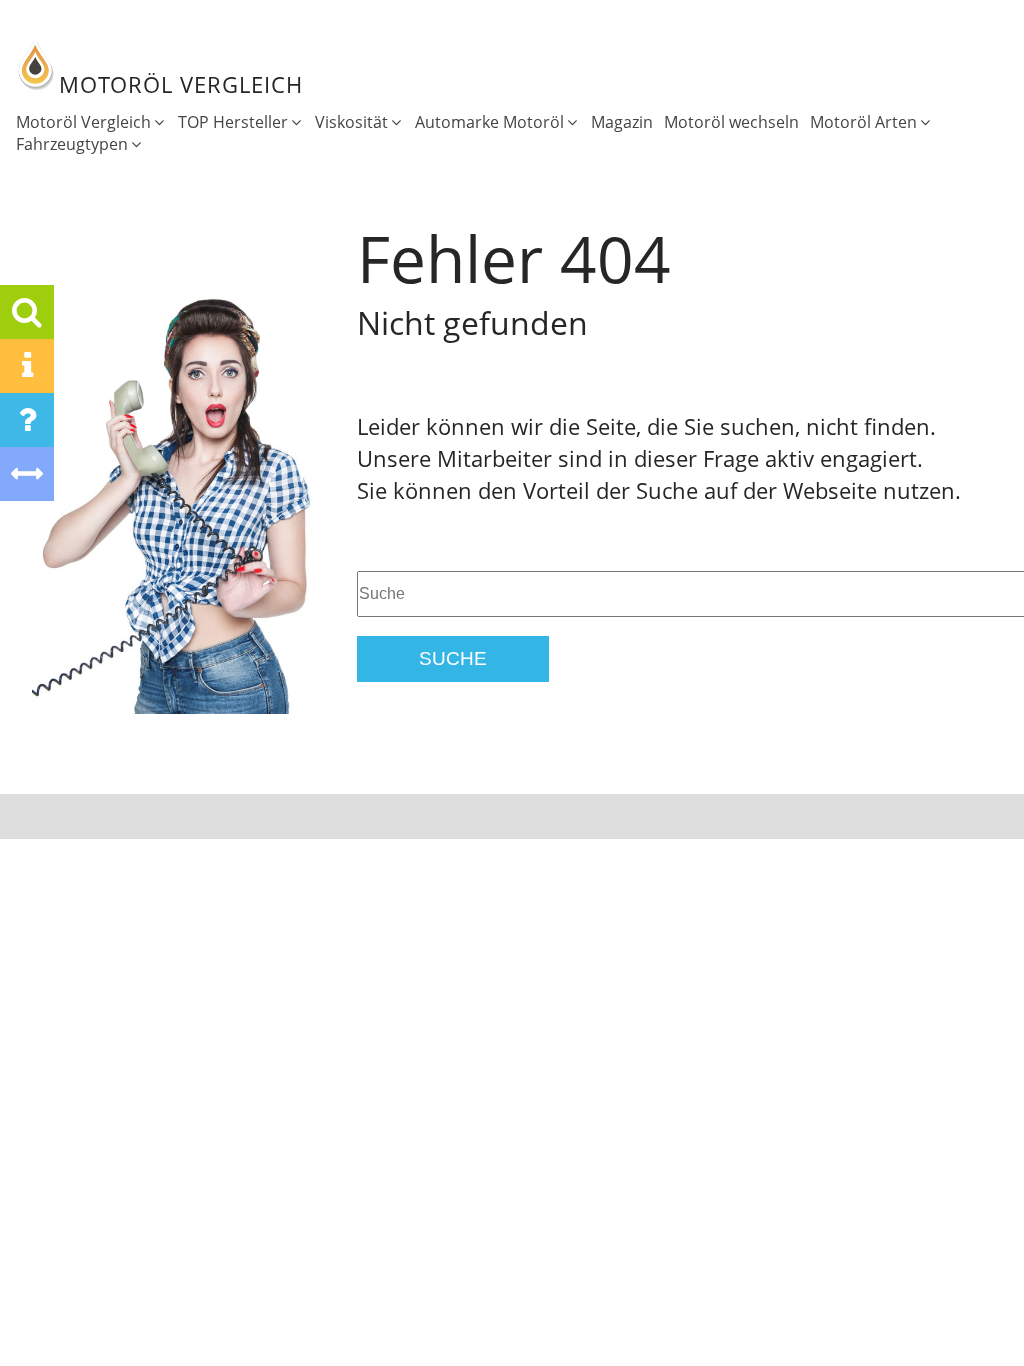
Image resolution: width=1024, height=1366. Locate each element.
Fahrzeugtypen (72, 144)
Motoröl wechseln (731, 122)
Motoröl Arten (863, 122)
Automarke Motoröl (489, 122)
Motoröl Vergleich (83, 122)
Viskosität (351, 122)
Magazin (622, 122)
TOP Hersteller (233, 122)
